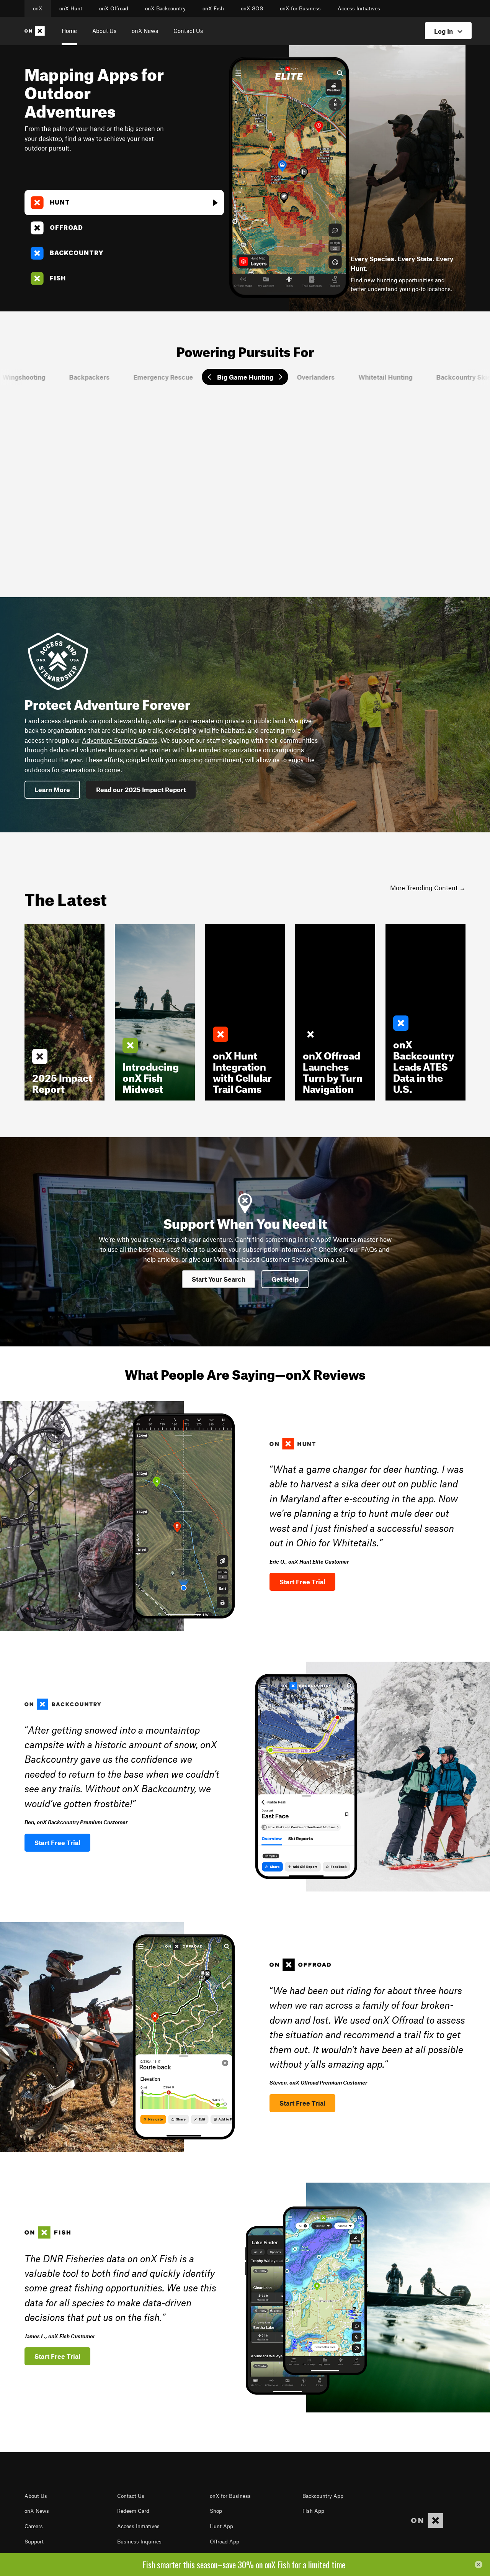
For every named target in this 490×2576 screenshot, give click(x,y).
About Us (104, 31)
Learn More (282, 481)
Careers (34, 2526)
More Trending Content (424, 888)
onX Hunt (71, 8)
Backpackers (90, 377)
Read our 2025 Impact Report (141, 789)
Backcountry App (323, 2496)
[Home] (36, 31)
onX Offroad (114, 8)
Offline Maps (270, 548)
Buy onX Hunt (347, 481)
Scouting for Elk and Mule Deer (292, 537)
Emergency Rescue (163, 377)
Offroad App (225, 2542)
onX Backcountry (165, 8)
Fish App (313, 2511)
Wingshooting (24, 377)
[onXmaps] (427, 2521)
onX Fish (213, 8)
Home (69, 31)
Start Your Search (219, 1279)
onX (38, 8)
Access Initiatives (359, 8)
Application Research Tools (287, 526)
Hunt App (221, 2526)
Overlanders (316, 377)
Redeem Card (133, 2511)
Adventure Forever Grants (120, 740)
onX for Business (300, 8)
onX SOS (252, 8)
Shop (216, 2511)
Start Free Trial (302, 1582)
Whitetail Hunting (386, 377)
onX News (145, 31)
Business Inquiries (139, 2542)
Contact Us (188, 31)
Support (34, 2542)
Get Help (285, 1279)
